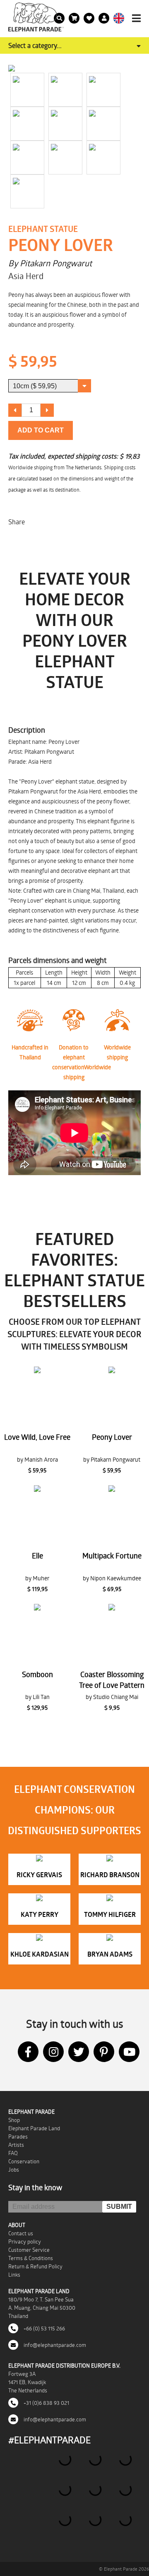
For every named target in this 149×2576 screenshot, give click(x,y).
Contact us (21, 2233)
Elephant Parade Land (34, 2128)
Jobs (14, 2170)
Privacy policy (25, 2241)
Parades (18, 2136)
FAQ (13, 2153)
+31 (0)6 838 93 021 (46, 2403)
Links (14, 2275)
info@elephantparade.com (54, 2345)
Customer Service (29, 2250)
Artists (16, 2145)
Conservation (24, 2161)
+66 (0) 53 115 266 (44, 2328)
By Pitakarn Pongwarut (50, 263)
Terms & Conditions (31, 2258)
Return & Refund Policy (35, 2266)
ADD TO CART (41, 430)
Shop (14, 2120)
